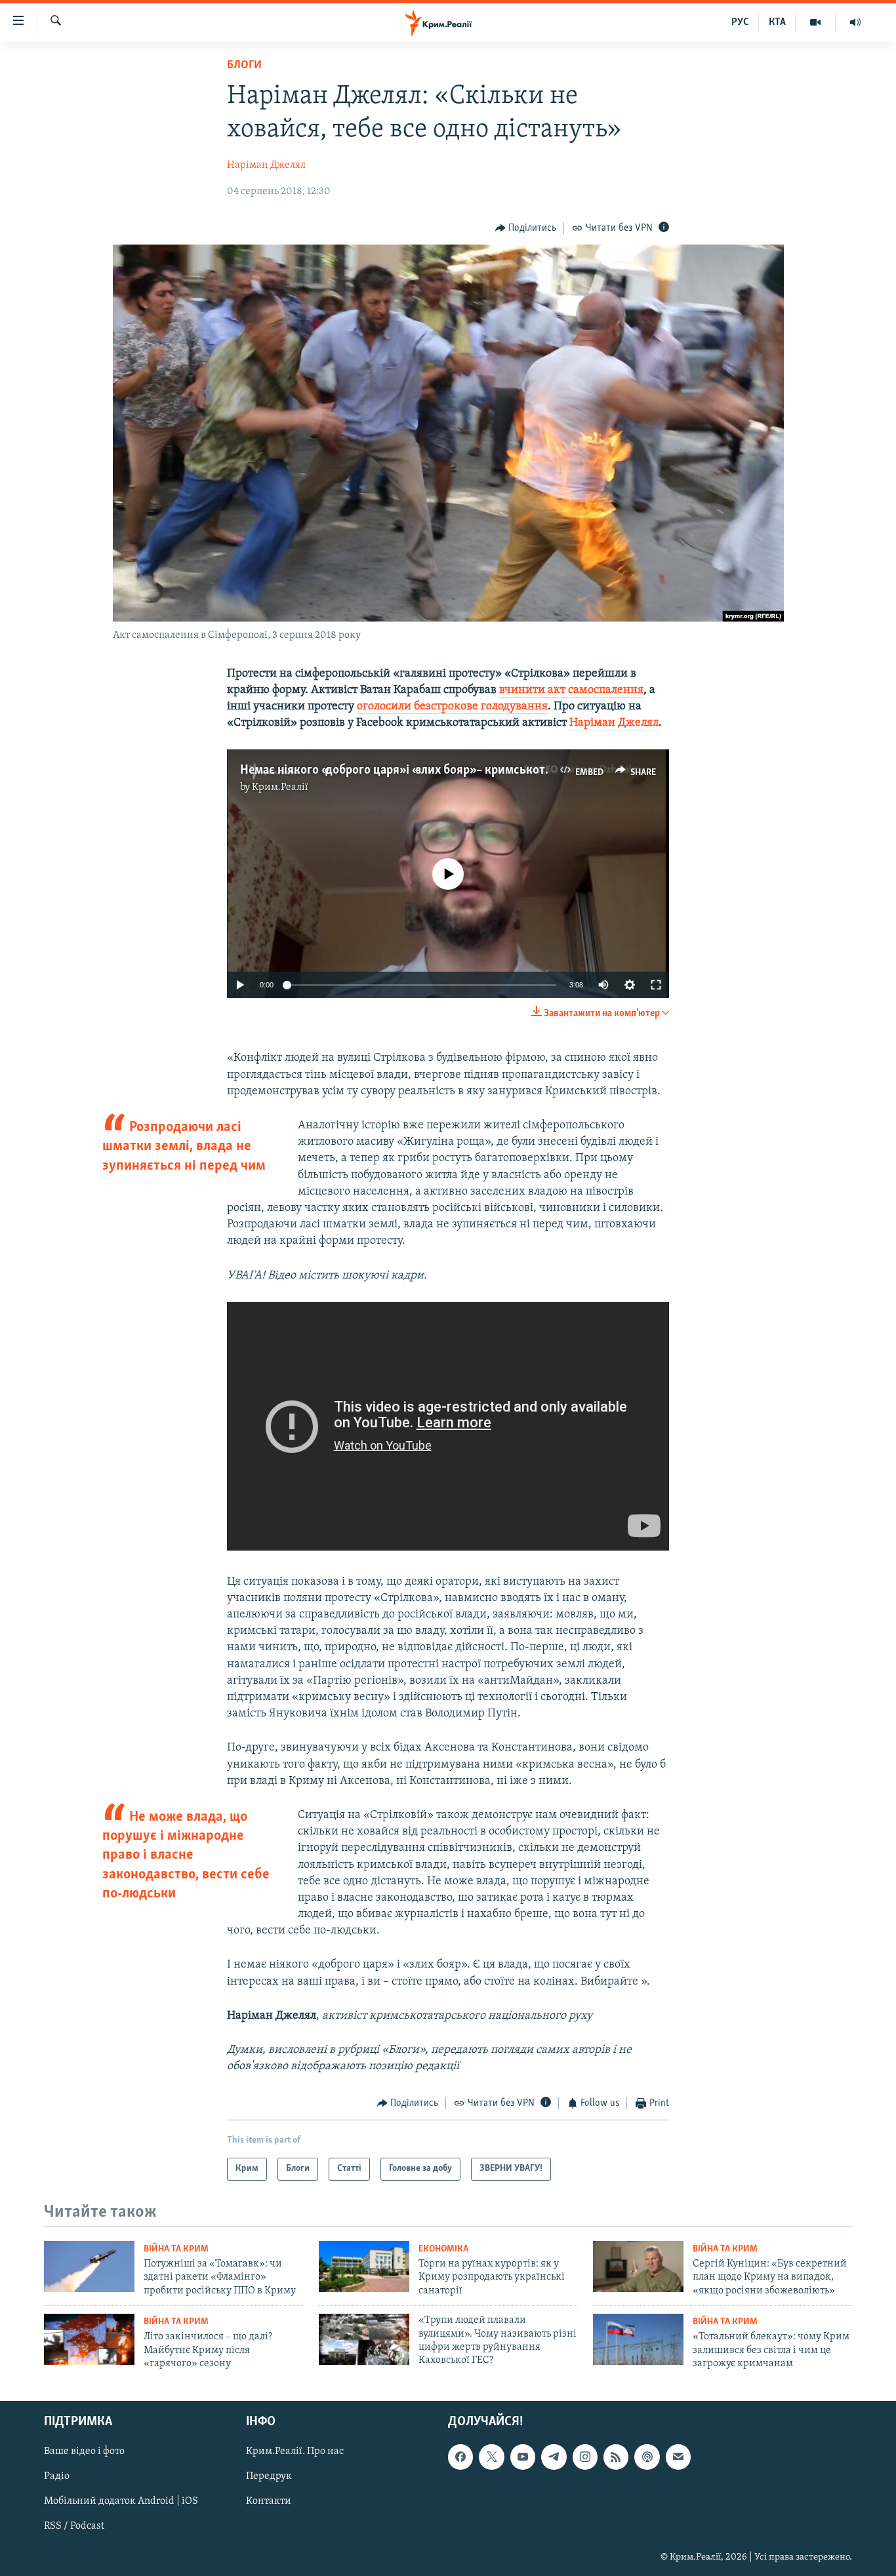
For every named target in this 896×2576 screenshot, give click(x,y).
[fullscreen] (656, 985)
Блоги (244, 66)
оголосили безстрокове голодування (452, 707)
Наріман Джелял (266, 165)
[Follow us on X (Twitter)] (491, 2457)
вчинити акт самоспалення (571, 690)
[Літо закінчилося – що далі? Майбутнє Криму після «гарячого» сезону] (89, 2339)
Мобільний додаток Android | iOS (121, 2501)
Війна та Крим (176, 2249)
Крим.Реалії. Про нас (295, 2451)
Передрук (269, 2476)
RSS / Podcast (74, 2526)
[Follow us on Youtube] (523, 2457)
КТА (777, 22)
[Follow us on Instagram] (585, 2457)
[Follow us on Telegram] (554, 2457)
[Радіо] (855, 22)
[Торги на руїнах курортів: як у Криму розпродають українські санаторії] (364, 2267)
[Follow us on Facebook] (460, 2457)
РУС (740, 22)
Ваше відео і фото (84, 2451)
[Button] (526, 228)
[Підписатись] (678, 2457)
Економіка (443, 2249)
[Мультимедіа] (816, 22)
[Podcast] (647, 2457)
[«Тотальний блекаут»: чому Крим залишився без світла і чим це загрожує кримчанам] (638, 2339)
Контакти (269, 2501)
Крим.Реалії (280, 787)
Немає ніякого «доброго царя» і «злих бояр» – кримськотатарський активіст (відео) (466, 770)
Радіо (57, 2476)
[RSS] (616, 2457)
